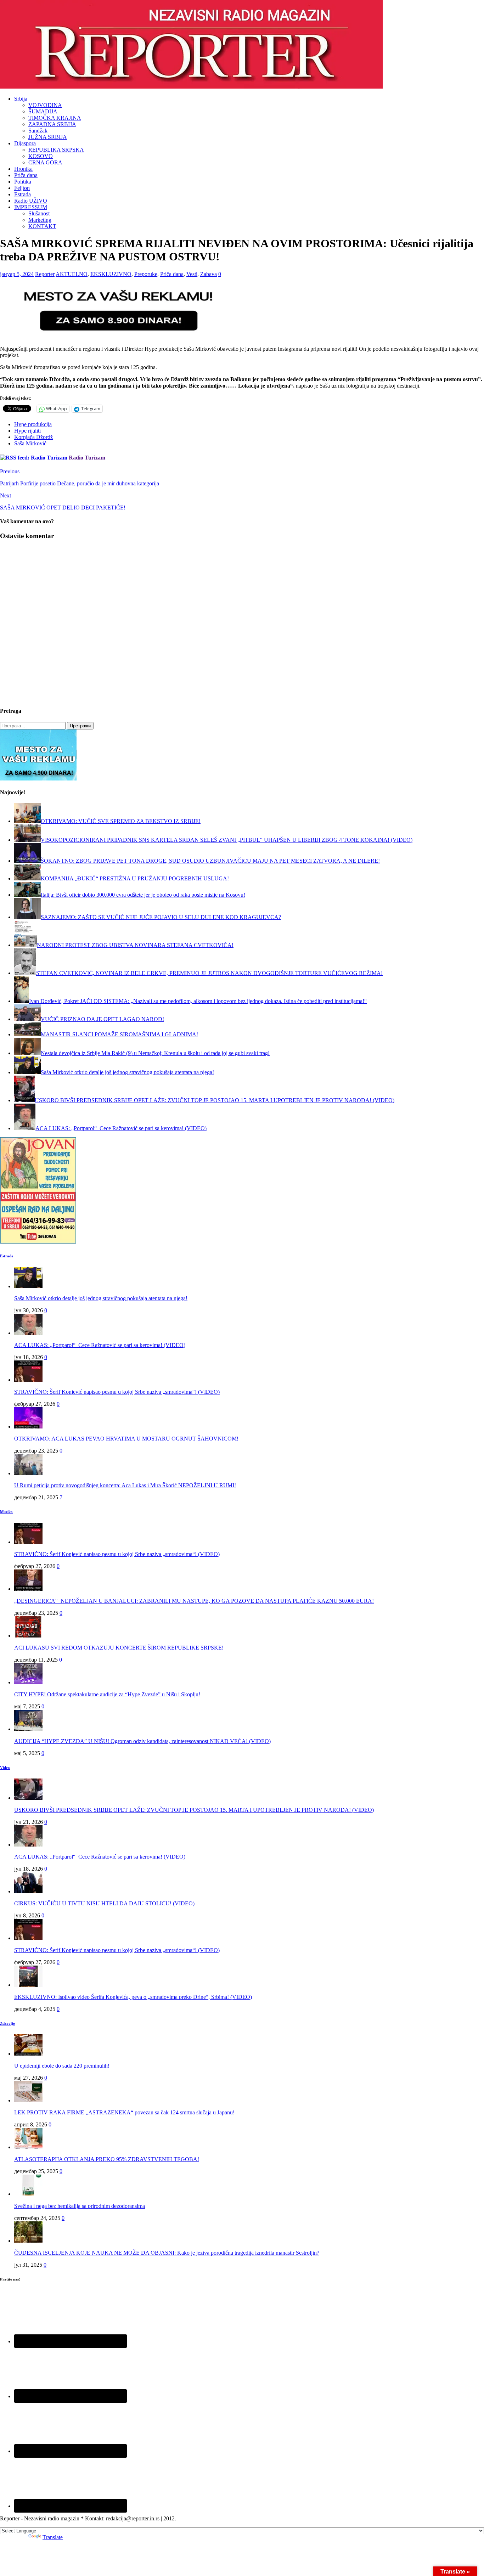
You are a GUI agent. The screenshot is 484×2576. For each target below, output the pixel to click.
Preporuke (146, 274)
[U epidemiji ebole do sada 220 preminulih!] (28, 2054)
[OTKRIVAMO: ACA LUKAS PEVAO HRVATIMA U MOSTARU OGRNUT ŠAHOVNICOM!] (28, 1427)
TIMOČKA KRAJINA (55, 118)
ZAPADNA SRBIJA (52, 124)
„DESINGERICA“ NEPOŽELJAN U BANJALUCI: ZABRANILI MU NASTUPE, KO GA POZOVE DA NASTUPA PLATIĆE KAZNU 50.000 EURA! (194, 1601)
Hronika (23, 169)
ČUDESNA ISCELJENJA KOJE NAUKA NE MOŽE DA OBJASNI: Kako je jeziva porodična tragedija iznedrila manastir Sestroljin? (167, 2253)
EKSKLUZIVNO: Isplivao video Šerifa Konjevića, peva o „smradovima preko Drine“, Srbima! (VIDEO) (133, 1997)
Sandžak (38, 131)
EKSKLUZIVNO (111, 274)
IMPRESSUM (31, 207)
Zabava (209, 274)
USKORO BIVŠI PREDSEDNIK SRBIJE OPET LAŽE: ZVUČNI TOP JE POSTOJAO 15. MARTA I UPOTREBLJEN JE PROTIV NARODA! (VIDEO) (194, 1810)
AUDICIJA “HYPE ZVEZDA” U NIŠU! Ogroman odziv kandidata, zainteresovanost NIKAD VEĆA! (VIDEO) (142, 1741)
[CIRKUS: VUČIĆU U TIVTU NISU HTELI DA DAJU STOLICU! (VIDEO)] (28, 1891)
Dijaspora (25, 143)
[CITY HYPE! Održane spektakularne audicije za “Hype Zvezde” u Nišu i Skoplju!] (28, 1682)
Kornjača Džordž (33, 437)
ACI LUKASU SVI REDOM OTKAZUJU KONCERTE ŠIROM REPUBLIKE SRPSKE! (119, 1648)
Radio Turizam (87, 458)
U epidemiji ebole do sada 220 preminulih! (62, 2066)
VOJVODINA (45, 105)
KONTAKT (42, 226)
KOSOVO (41, 156)
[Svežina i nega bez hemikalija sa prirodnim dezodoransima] (28, 2194)
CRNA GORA (45, 162)
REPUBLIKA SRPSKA (56, 150)
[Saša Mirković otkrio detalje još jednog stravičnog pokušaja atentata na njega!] (28, 1286)
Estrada (22, 194)
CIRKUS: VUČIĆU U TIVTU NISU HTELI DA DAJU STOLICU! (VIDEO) (104, 1903)
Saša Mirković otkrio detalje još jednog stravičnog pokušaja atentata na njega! (101, 1298)
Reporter (45, 274)
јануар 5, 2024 (17, 274)
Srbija (21, 99)
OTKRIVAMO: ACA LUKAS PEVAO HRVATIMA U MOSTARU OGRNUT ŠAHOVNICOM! (126, 1439)
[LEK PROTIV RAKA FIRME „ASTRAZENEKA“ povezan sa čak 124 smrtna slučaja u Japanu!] (28, 2100)
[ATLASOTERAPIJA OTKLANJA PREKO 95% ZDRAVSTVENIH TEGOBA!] (28, 2147)
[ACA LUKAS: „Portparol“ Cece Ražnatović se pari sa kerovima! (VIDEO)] (28, 1333)
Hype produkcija (33, 424)
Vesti (192, 274)
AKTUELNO (72, 274)
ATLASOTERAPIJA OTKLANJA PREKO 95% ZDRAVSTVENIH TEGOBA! (107, 2159)
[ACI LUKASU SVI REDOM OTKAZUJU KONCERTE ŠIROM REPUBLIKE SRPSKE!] (28, 1636)
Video (5, 1768)
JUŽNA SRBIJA (48, 137)
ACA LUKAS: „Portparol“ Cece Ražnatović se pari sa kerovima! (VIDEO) (100, 1345)
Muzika (6, 1512)
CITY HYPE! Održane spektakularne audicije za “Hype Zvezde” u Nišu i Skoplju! (107, 1694)
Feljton (22, 188)
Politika (23, 182)
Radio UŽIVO (31, 201)
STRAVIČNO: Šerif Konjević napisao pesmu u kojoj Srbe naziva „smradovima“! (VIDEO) (117, 1392)
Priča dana (26, 175)
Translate (53, 2537)
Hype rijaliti (27, 431)
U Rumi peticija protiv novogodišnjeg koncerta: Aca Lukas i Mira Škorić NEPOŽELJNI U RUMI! (125, 1485)
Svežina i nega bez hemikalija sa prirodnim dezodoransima (80, 2206)
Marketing (40, 220)
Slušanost (39, 213)
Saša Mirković (30, 443)
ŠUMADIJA (43, 111)
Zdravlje (7, 2023)
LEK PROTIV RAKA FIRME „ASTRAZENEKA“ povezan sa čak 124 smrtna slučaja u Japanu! (124, 2112)
